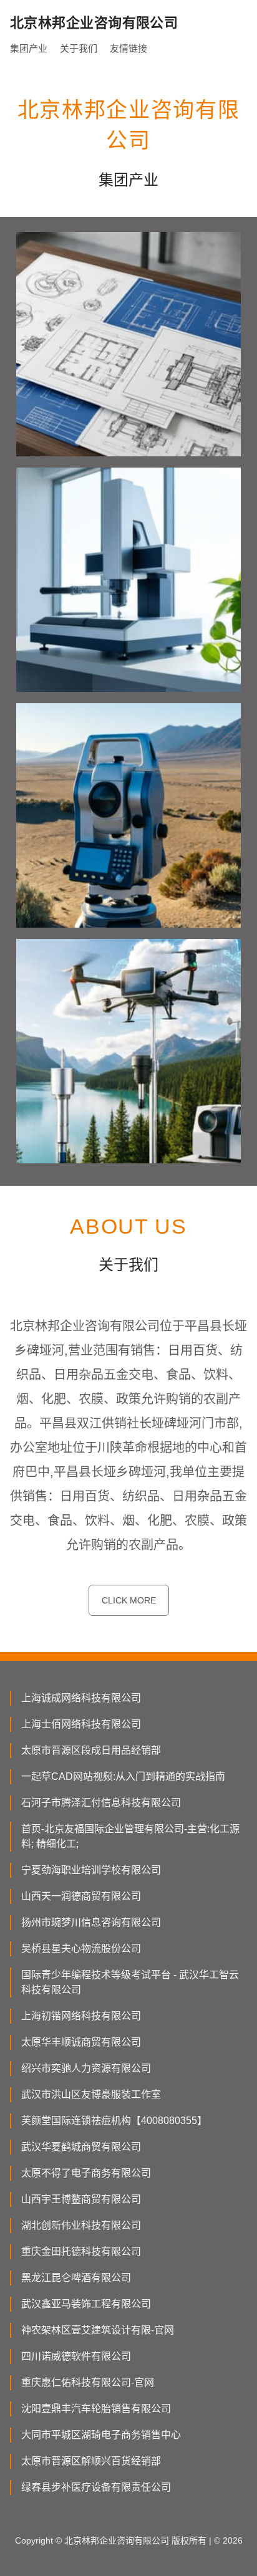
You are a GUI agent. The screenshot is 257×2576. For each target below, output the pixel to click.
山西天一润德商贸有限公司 (81, 1896)
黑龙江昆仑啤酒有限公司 (76, 2278)
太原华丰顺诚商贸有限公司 (81, 2042)
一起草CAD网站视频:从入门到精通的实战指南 (123, 1776)
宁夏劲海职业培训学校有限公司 (91, 1870)
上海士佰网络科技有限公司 (81, 1724)
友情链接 (128, 48)
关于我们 (79, 48)
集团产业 (29, 48)
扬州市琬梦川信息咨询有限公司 (91, 1922)
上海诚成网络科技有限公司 (81, 1698)
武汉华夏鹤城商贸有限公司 (81, 2147)
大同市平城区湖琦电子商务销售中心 (101, 2435)
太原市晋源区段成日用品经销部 (91, 1750)
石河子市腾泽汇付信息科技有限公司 (101, 1803)
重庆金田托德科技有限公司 (81, 2252)
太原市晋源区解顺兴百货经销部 (91, 2461)
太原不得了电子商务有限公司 (86, 2173)
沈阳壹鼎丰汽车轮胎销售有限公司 (96, 2409)
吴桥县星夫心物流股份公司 (81, 1949)
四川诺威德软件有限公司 (76, 2356)
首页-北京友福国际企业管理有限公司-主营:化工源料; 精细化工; (130, 1836)
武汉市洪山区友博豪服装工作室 (91, 2094)
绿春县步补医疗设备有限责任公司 (96, 2487)
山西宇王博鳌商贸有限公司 (81, 2199)
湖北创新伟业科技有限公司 (81, 2225)
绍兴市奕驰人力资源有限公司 (86, 2068)
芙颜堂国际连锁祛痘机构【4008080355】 (114, 2121)
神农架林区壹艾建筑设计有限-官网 (98, 2330)
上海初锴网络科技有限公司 (81, 2016)
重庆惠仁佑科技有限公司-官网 (88, 2382)
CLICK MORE (129, 1600)
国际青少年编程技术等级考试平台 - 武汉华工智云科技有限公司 (130, 1982)
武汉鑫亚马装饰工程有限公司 (86, 2304)
